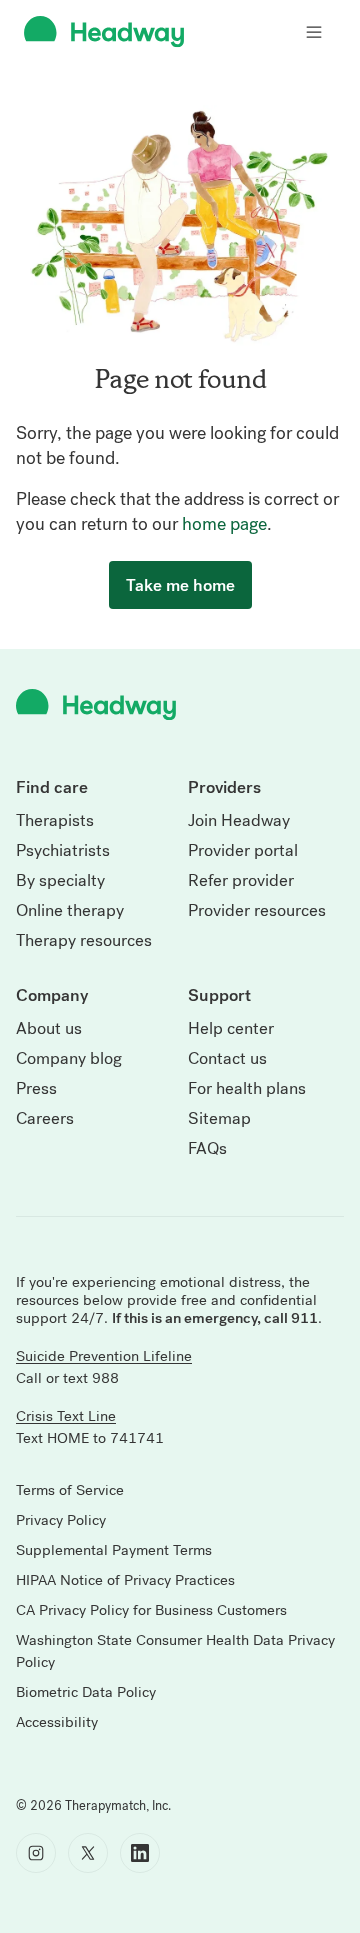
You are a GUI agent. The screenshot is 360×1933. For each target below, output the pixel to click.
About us (49, 1029)
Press (36, 1089)
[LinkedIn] (140, 1853)
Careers (45, 1119)
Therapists (55, 821)
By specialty (60, 881)
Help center (231, 1029)
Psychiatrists (63, 851)
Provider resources (257, 911)
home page (224, 524)
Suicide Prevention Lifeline (104, 1356)
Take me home (180, 585)
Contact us (227, 1059)
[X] (88, 1853)
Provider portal (243, 851)
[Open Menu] (314, 32)
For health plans (247, 1089)
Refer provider (241, 881)
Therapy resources (84, 941)
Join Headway (239, 821)
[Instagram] (36, 1853)
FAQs (207, 1149)
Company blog (69, 1059)
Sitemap (219, 1119)
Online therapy (70, 911)
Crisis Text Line (66, 1416)
